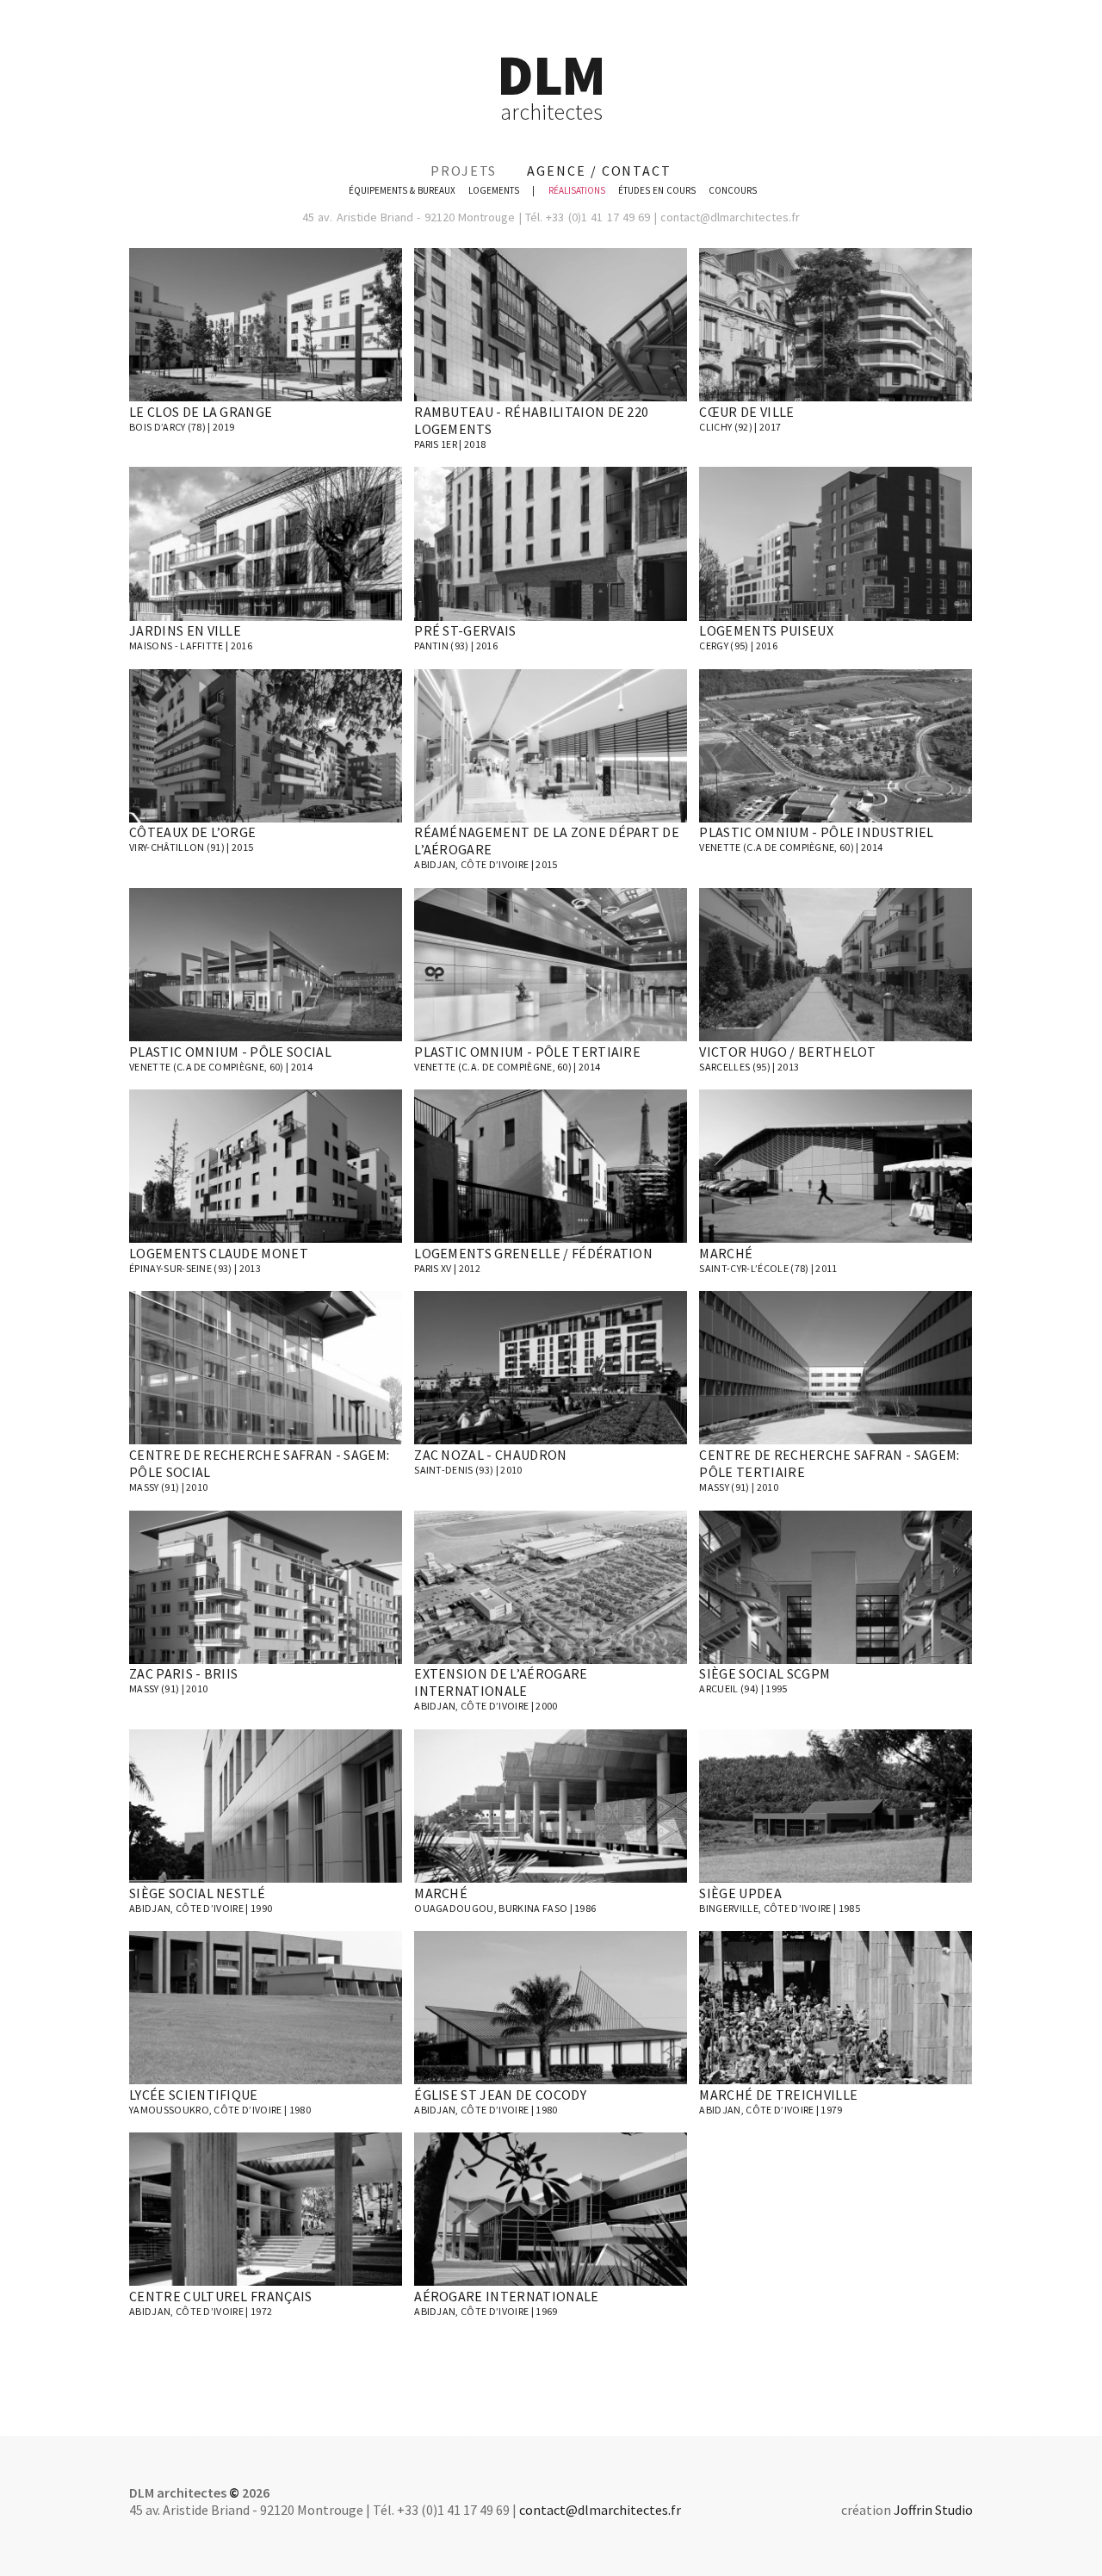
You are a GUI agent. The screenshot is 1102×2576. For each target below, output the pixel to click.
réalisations (577, 190)
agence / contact (599, 171)
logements (494, 190)
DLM (551, 85)
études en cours (657, 190)
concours (733, 190)
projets (464, 171)
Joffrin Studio (933, 2510)
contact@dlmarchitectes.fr (730, 217)
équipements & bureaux (402, 190)
